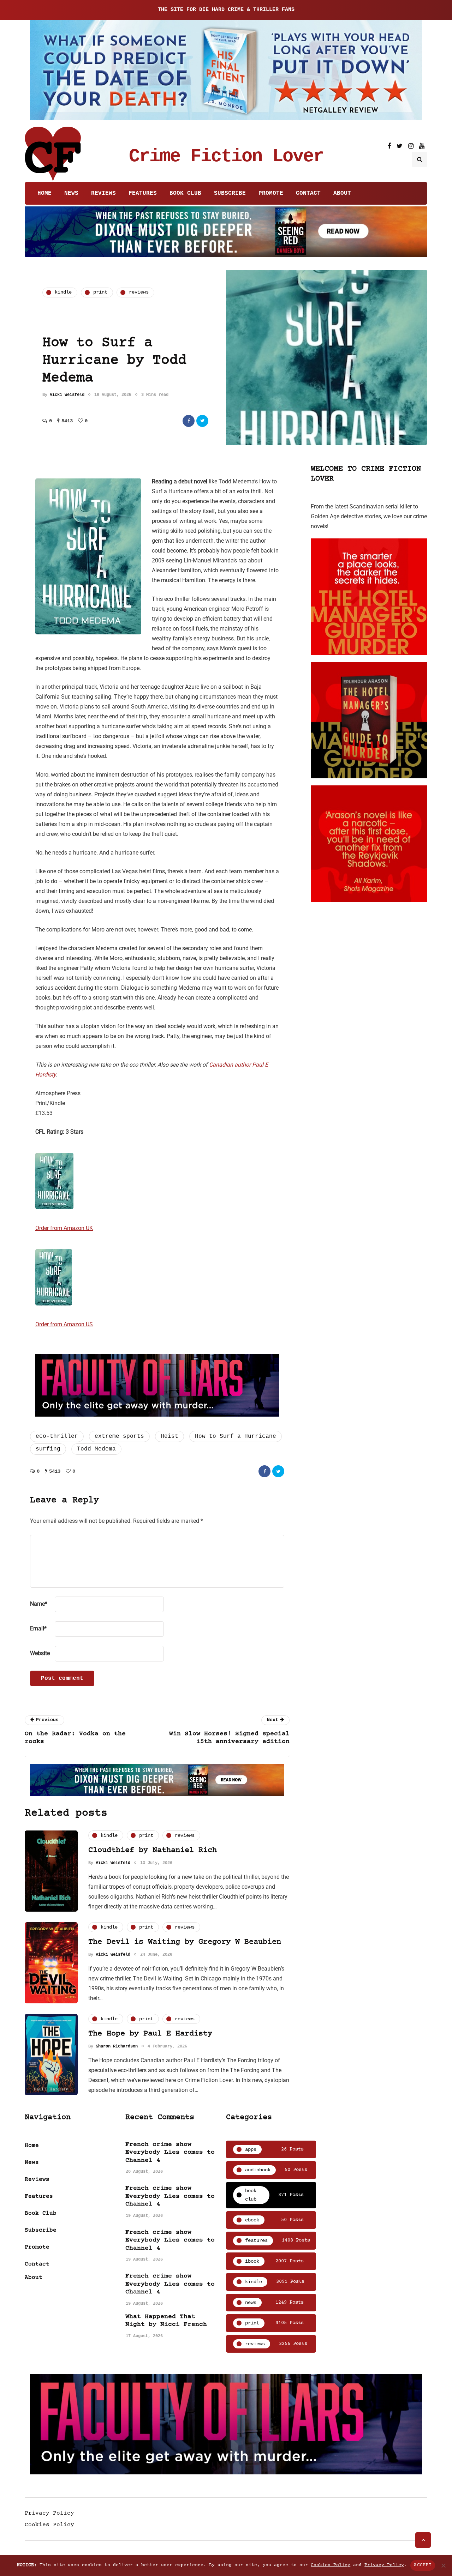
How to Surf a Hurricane (236, 1436)
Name (39, 1604)
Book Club (185, 193)
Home (44, 193)
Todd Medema (96, 1449)
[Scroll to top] (423, 2540)
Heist (169, 1436)
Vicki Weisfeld (67, 395)
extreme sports (119, 1436)
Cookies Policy (49, 2525)
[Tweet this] (202, 421)
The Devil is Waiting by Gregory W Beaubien (185, 1942)
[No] (443, 2565)
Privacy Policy (49, 2513)
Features (143, 193)
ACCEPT (423, 2565)
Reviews (103, 193)
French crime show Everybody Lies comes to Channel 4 (170, 2152)
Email (38, 1628)
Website (40, 1653)
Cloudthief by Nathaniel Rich (153, 1850)
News (71, 193)
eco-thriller (57, 1436)
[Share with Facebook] (189, 421)
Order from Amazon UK (64, 1228)
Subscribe (230, 193)
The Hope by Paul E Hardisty (150, 2034)
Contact (308, 193)
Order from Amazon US (64, 1324)
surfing (48, 1449)
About (342, 193)
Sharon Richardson (117, 2046)
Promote (271, 193)
